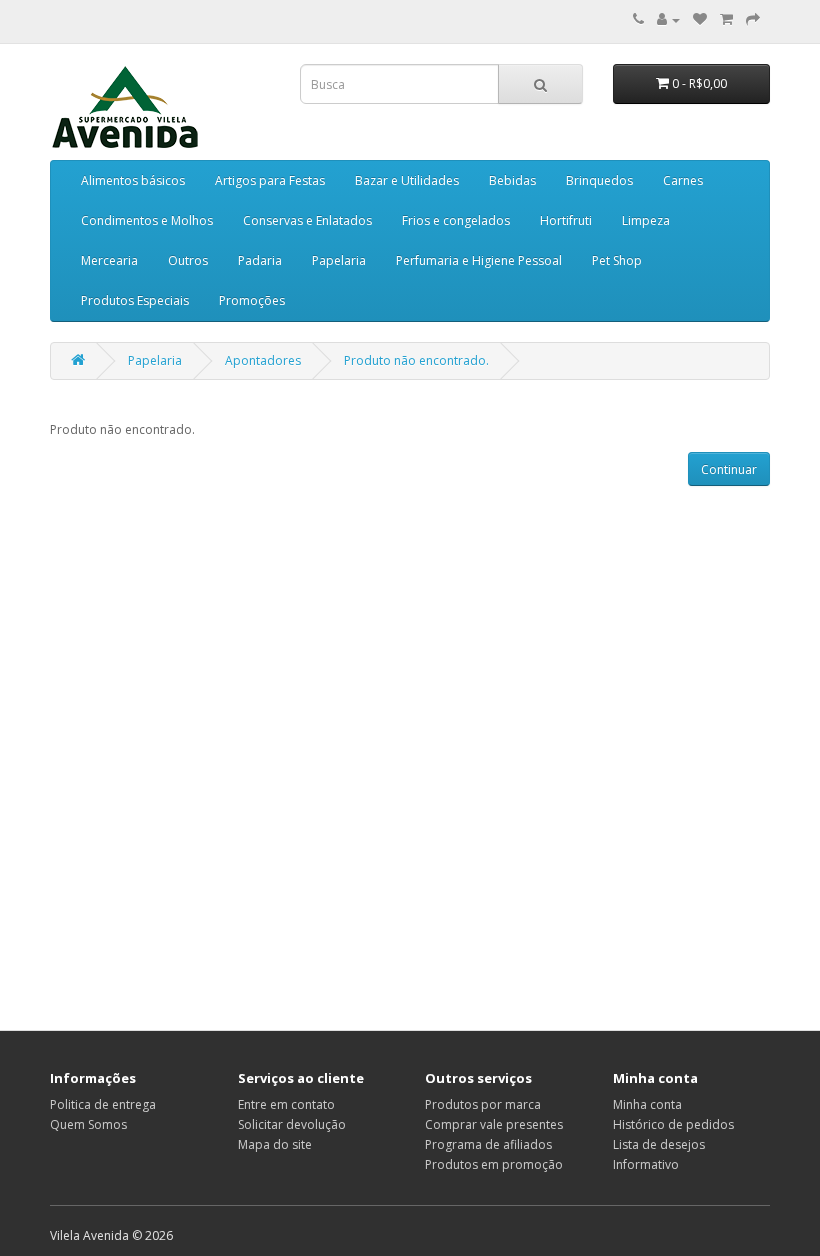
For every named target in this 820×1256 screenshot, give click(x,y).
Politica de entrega (103, 1104)
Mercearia (109, 260)
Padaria (260, 260)
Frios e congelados (456, 220)
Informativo (646, 1164)
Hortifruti (566, 220)
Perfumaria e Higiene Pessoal (479, 260)
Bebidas (512, 180)
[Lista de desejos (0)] (700, 19)
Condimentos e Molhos (147, 220)
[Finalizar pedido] (753, 19)
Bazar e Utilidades (407, 180)
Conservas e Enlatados (307, 220)
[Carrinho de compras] (726, 19)
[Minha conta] (668, 19)
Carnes (683, 180)
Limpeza (646, 220)
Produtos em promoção (494, 1164)
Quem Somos (88, 1124)
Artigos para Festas (270, 180)
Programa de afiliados (488, 1144)
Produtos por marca (483, 1104)
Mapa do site (275, 1144)
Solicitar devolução (292, 1124)
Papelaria (339, 260)
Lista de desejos (659, 1144)
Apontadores (263, 360)
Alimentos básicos (133, 180)
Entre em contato (286, 1104)
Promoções (252, 300)
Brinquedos (599, 180)
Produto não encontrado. (416, 360)
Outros (188, 260)
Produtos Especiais (135, 300)
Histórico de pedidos (673, 1124)
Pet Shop (617, 260)
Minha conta (647, 1104)
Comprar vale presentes (494, 1124)
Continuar (729, 469)
